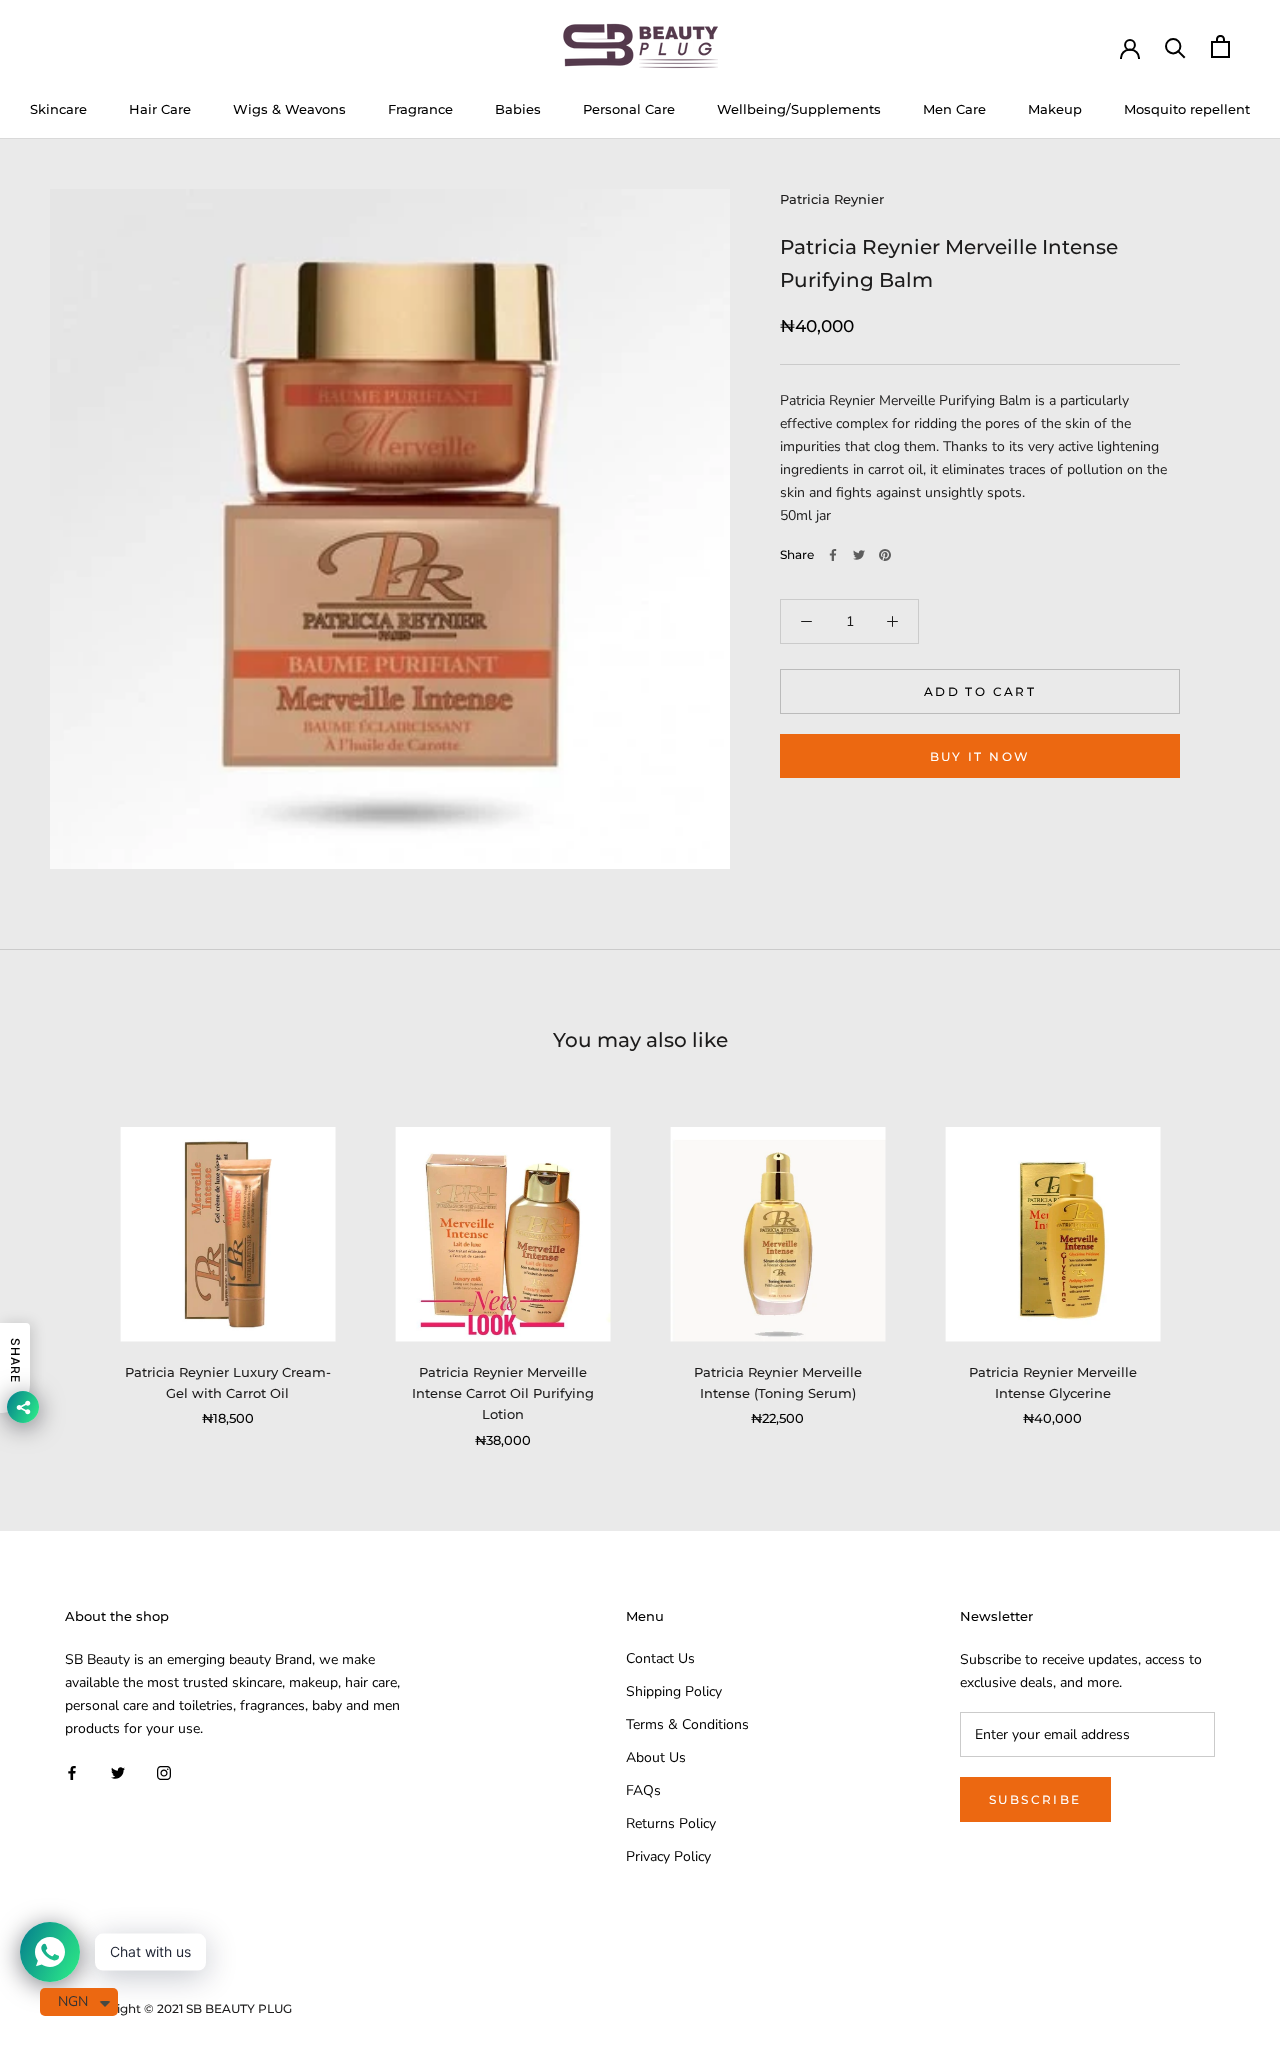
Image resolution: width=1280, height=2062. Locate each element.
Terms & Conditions (687, 1724)
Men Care (954, 109)
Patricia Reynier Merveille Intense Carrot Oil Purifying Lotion (503, 1393)
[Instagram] (164, 1771)
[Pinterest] (885, 555)
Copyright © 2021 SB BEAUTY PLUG (186, 2008)
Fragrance (420, 109)
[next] (1217, 1266)
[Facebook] (833, 555)
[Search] (1175, 46)
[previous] (62, 1266)
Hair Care (160, 109)
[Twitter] (859, 555)
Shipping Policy (674, 1691)
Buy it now (980, 756)
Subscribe (1035, 1799)
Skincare (58, 109)
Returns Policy (671, 1823)
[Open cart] (1220, 46)
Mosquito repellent (1187, 109)
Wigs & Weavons (289, 109)
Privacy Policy (668, 1856)
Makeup (1055, 109)
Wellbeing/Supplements (799, 109)
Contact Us (660, 1658)
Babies (518, 109)
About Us (656, 1757)
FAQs (643, 1790)
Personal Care (629, 109)
